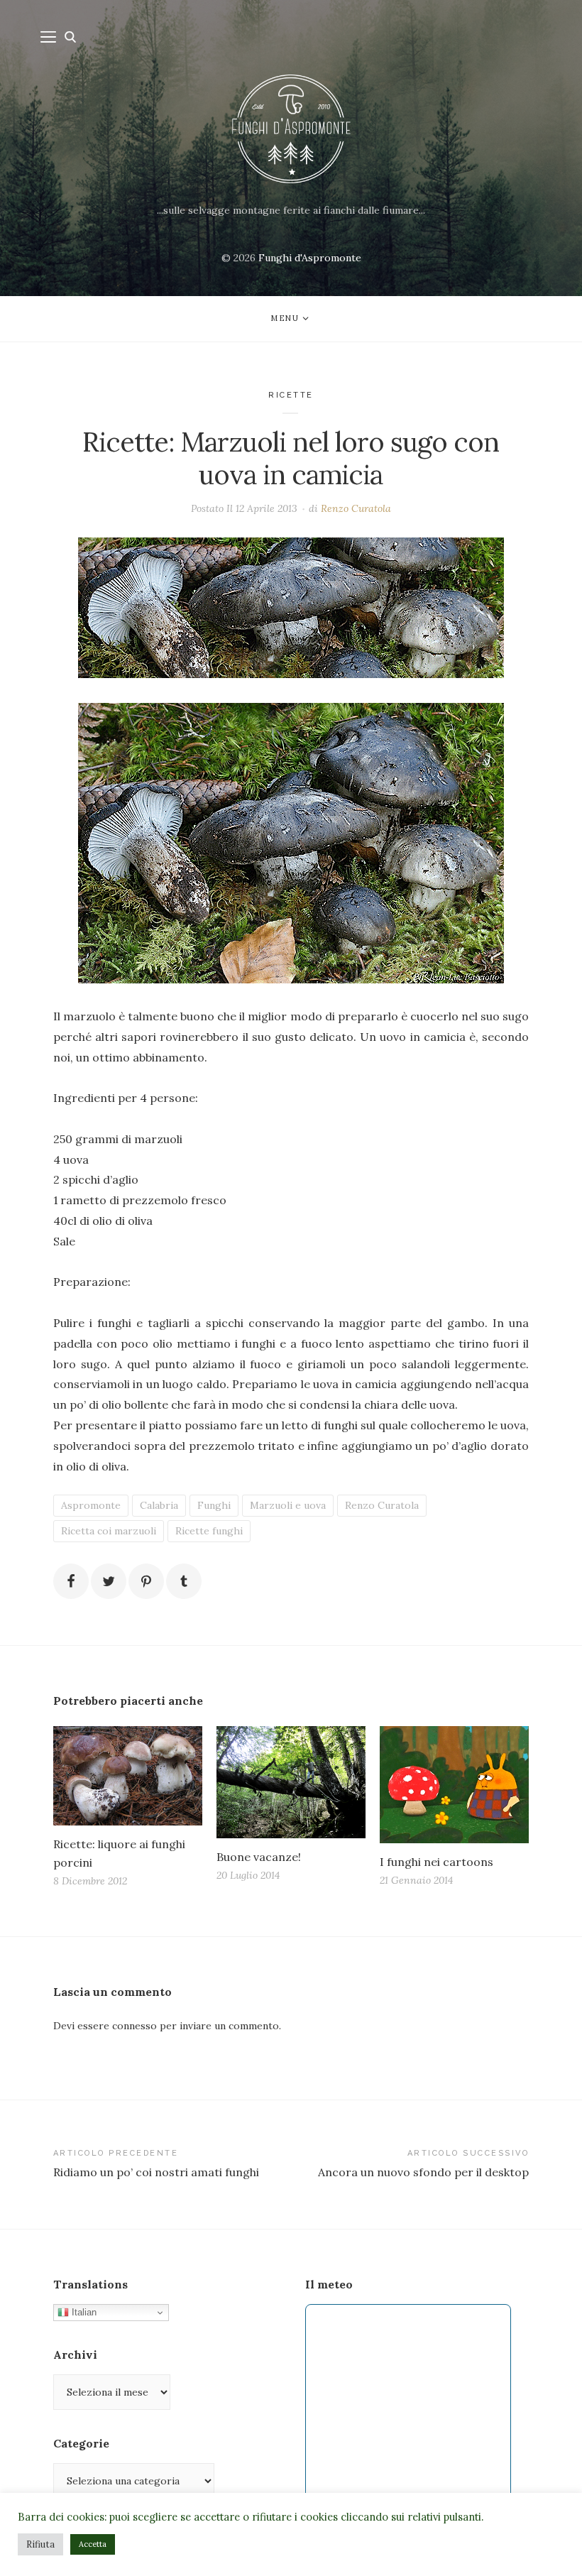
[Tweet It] (109, 1581)
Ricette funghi (209, 1531)
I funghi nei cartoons (436, 1862)
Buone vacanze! (259, 1857)
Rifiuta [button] (40, 2544)
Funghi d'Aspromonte (310, 258)
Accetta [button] (93, 2544)
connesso (134, 2026)
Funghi (214, 1505)
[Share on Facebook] (71, 1581)
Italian (83, 2312)
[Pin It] (146, 1581)
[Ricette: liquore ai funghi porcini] (128, 1776)
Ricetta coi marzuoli (109, 1531)
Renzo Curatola (356, 508)
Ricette (291, 395)
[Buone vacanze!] (291, 1782)
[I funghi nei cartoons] (454, 1785)
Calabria (159, 1505)
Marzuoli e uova (288, 1505)
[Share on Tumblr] (184, 1581)
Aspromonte (91, 1505)
